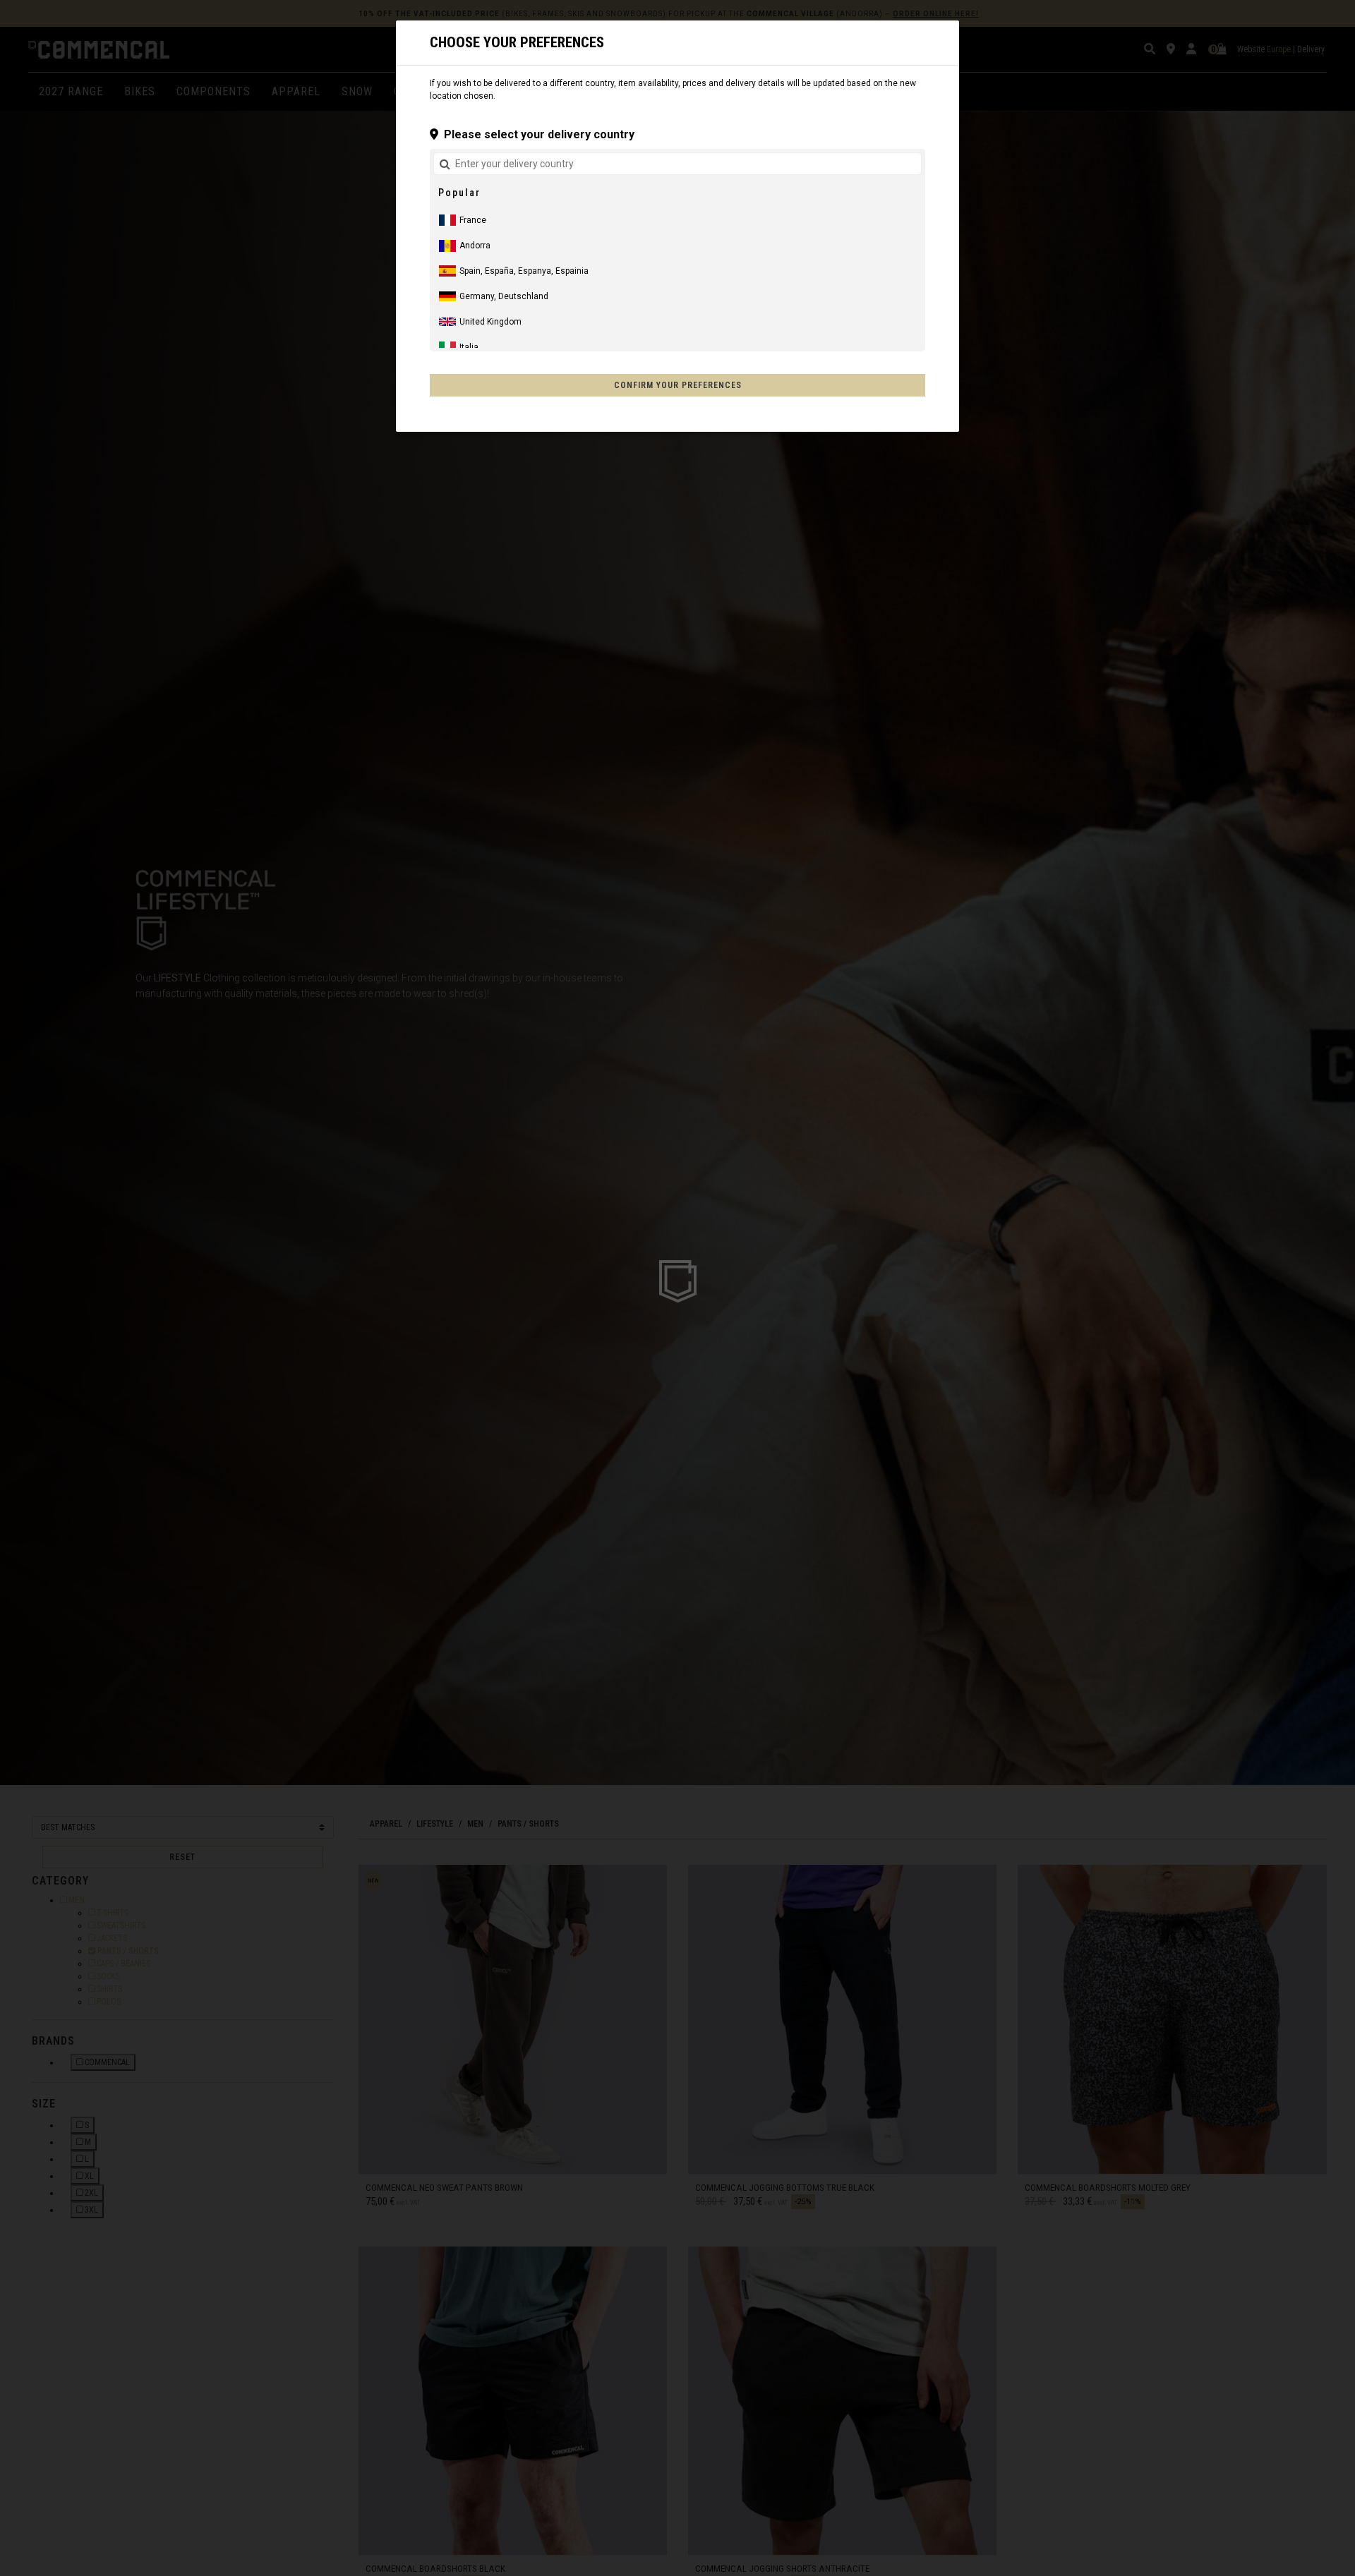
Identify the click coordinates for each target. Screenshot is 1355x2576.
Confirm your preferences (678, 385)
